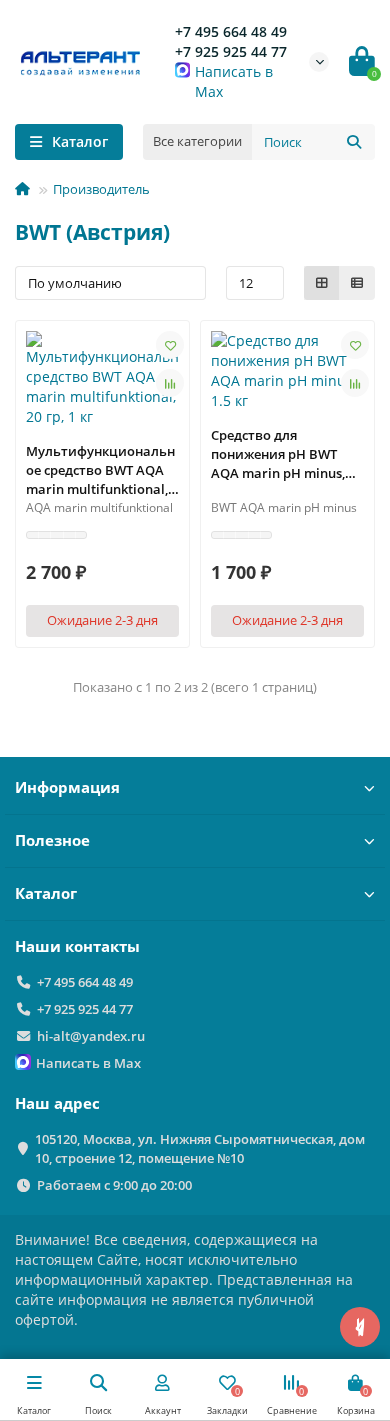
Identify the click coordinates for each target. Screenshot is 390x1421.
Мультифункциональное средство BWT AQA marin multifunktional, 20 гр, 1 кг (100, 470)
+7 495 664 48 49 (231, 31)
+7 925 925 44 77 (231, 51)
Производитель (101, 189)
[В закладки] (170, 345)
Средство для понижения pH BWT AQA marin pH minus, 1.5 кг (278, 454)
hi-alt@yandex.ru (91, 1036)
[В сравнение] (170, 383)
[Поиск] (354, 142)
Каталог (46, 893)
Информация (67, 787)
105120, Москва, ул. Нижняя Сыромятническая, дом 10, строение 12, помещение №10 (200, 1148)
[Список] (357, 283)
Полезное (52, 840)
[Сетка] (322, 283)
